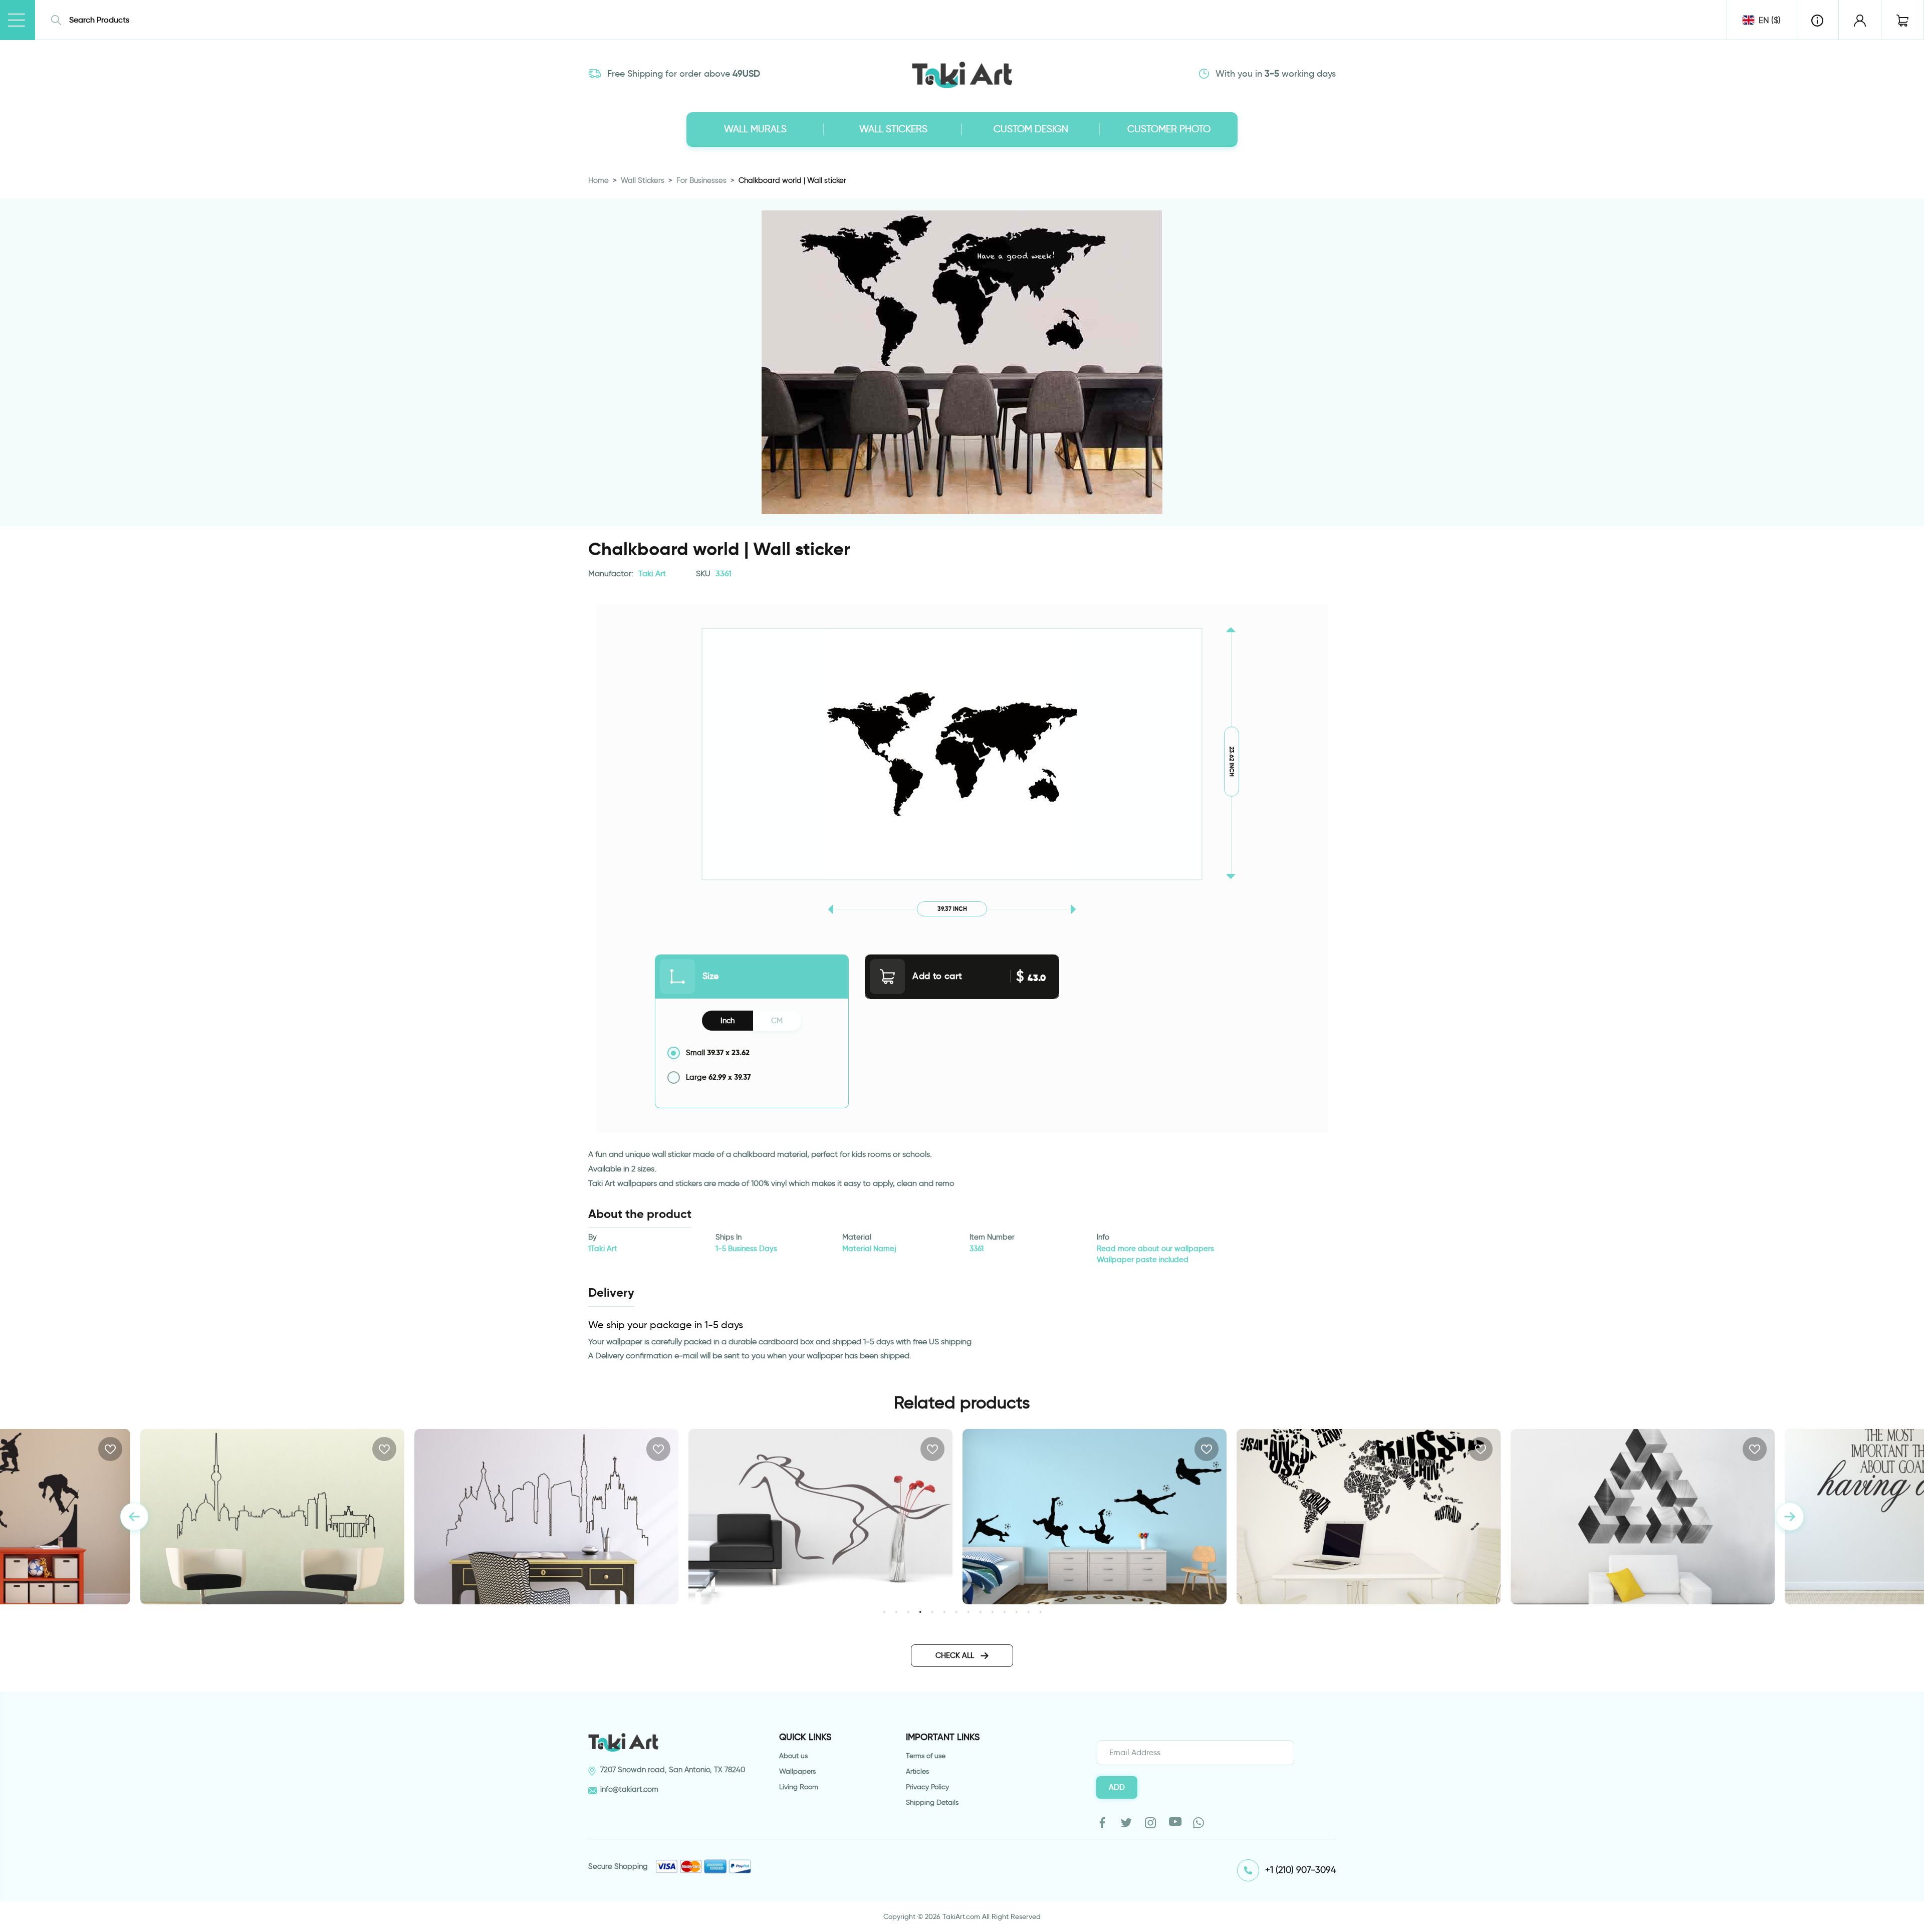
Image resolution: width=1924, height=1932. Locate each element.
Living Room (799, 1787)
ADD (1117, 1787)
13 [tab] (1028, 1612)
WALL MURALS (755, 129)
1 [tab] (884, 1612)
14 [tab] (1040, 1612)
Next (1790, 1517)
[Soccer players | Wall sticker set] (820, 1517)
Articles (917, 1771)
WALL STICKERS (893, 129)
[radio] (752, 1053)
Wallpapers (797, 1771)
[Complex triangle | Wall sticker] (1369, 1517)
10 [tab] (992, 1612)
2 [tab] (896, 1612)
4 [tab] (920, 1612)
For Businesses (701, 180)
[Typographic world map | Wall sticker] (1095, 1517)
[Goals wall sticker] (1643, 1517)
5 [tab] (932, 1612)
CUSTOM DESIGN (1031, 129)
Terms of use (926, 1756)
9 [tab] (980, 1612)
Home (598, 180)
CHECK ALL (956, 1655)
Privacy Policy (927, 1787)
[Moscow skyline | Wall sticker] (272, 1517)
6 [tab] (944, 1612)
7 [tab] (956, 1612)
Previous (134, 1517)
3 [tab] (908, 1612)
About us (793, 1756)
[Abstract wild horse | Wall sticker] (546, 1517)
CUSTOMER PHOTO (1169, 129)
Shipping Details (932, 1802)
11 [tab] (1004, 1612)
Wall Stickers (643, 180)
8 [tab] (968, 1612)
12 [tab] (1016, 1612)
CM (777, 1021)
